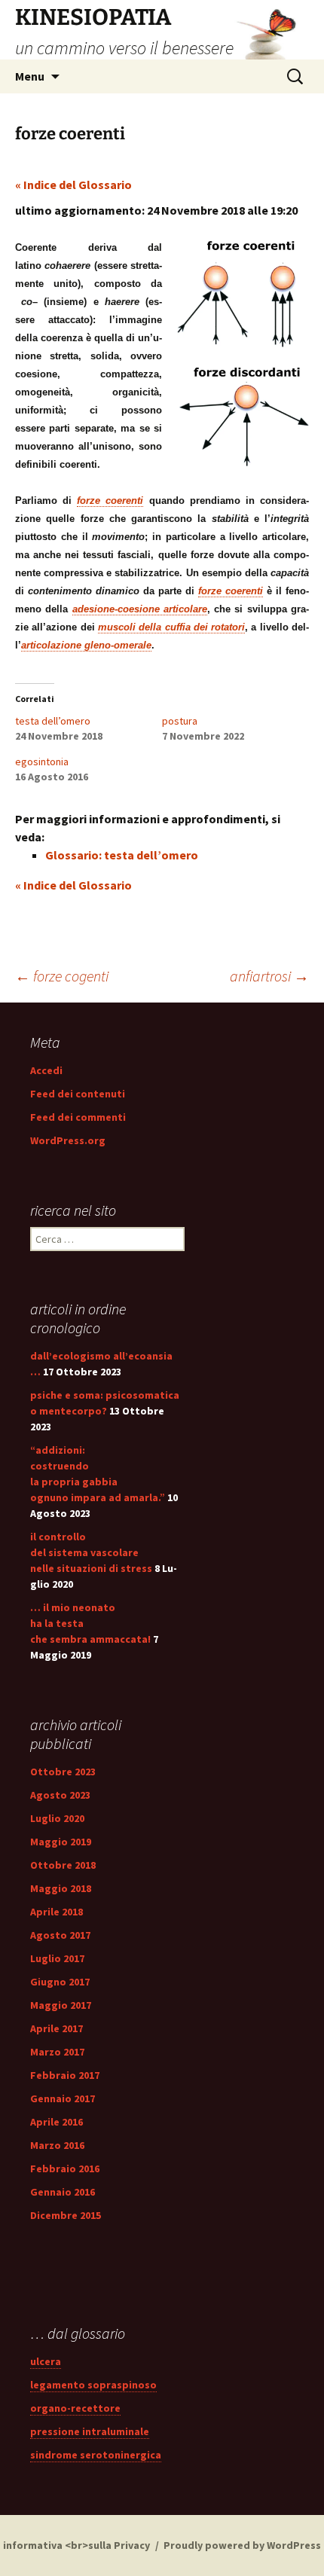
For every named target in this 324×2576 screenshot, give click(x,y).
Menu (30, 76)
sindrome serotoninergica (96, 2455)
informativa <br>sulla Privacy (76, 2545)
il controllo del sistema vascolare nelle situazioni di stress (91, 1552)
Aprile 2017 (57, 2028)
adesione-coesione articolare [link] (140, 609)
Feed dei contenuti (78, 1094)
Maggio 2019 (61, 1842)
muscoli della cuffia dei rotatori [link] (171, 627)
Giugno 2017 (60, 1982)
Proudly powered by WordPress (242, 2545)
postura (180, 721)
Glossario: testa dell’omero (122, 855)
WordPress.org (68, 1140)
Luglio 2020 (57, 1818)
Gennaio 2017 (63, 2098)
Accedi (46, 1070)
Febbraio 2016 (65, 2169)
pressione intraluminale (90, 2431)
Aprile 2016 (57, 2122)
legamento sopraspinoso (93, 2385)
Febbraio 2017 (65, 2075)
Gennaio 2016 (63, 2192)
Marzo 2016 (57, 2145)
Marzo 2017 (57, 2052)
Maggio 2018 (61, 1888)
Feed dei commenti (78, 1117)
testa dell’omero (53, 721)
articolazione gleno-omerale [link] (86, 645)
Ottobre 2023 (63, 1772)
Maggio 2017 (61, 2005)
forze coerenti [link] (110, 501)
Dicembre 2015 (66, 2215)
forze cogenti (62, 976)
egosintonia (42, 762)
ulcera (46, 2361)
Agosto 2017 (60, 1935)
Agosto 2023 (60, 1795)
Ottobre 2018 (63, 1865)
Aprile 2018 (57, 1912)
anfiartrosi (269, 976)
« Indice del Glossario (73, 185)
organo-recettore (75, 2408)
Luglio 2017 (57, 1958)
